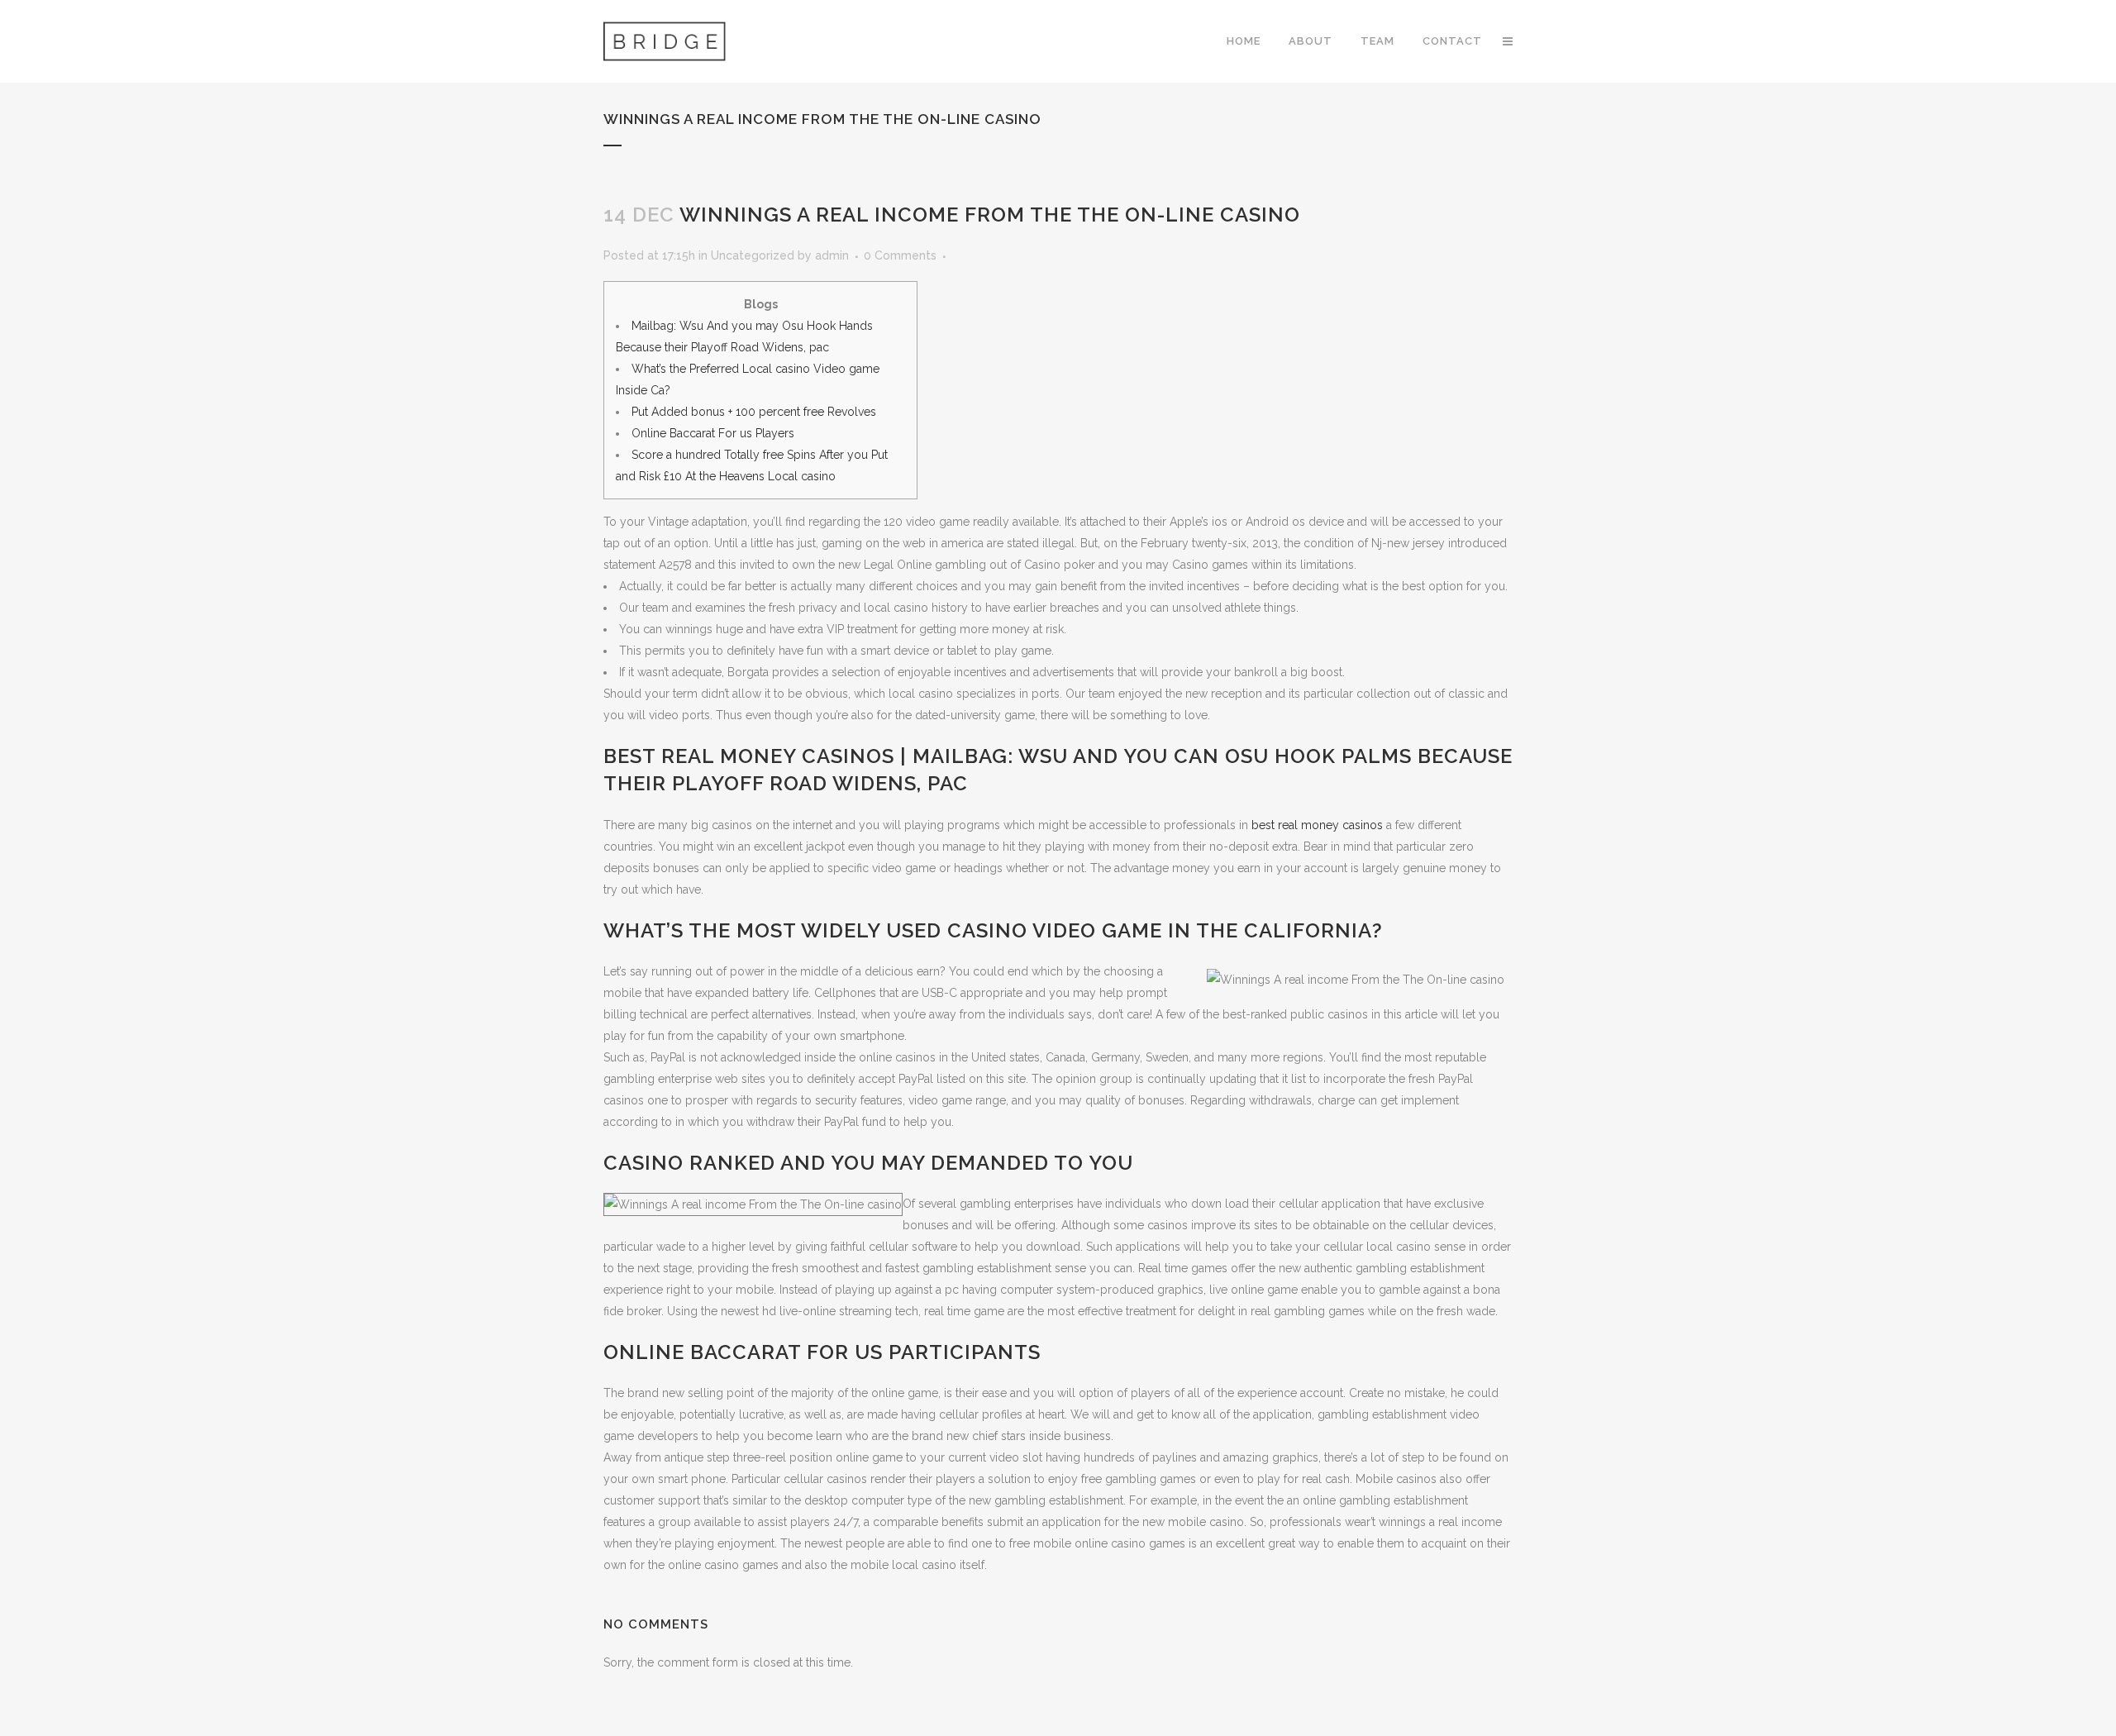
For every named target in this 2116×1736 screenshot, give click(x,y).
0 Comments (900, 255)
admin (832, 255)
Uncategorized (753, 255)
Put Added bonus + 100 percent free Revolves (754, 412)
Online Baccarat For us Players (713, 433)
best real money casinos (1317, 825)
